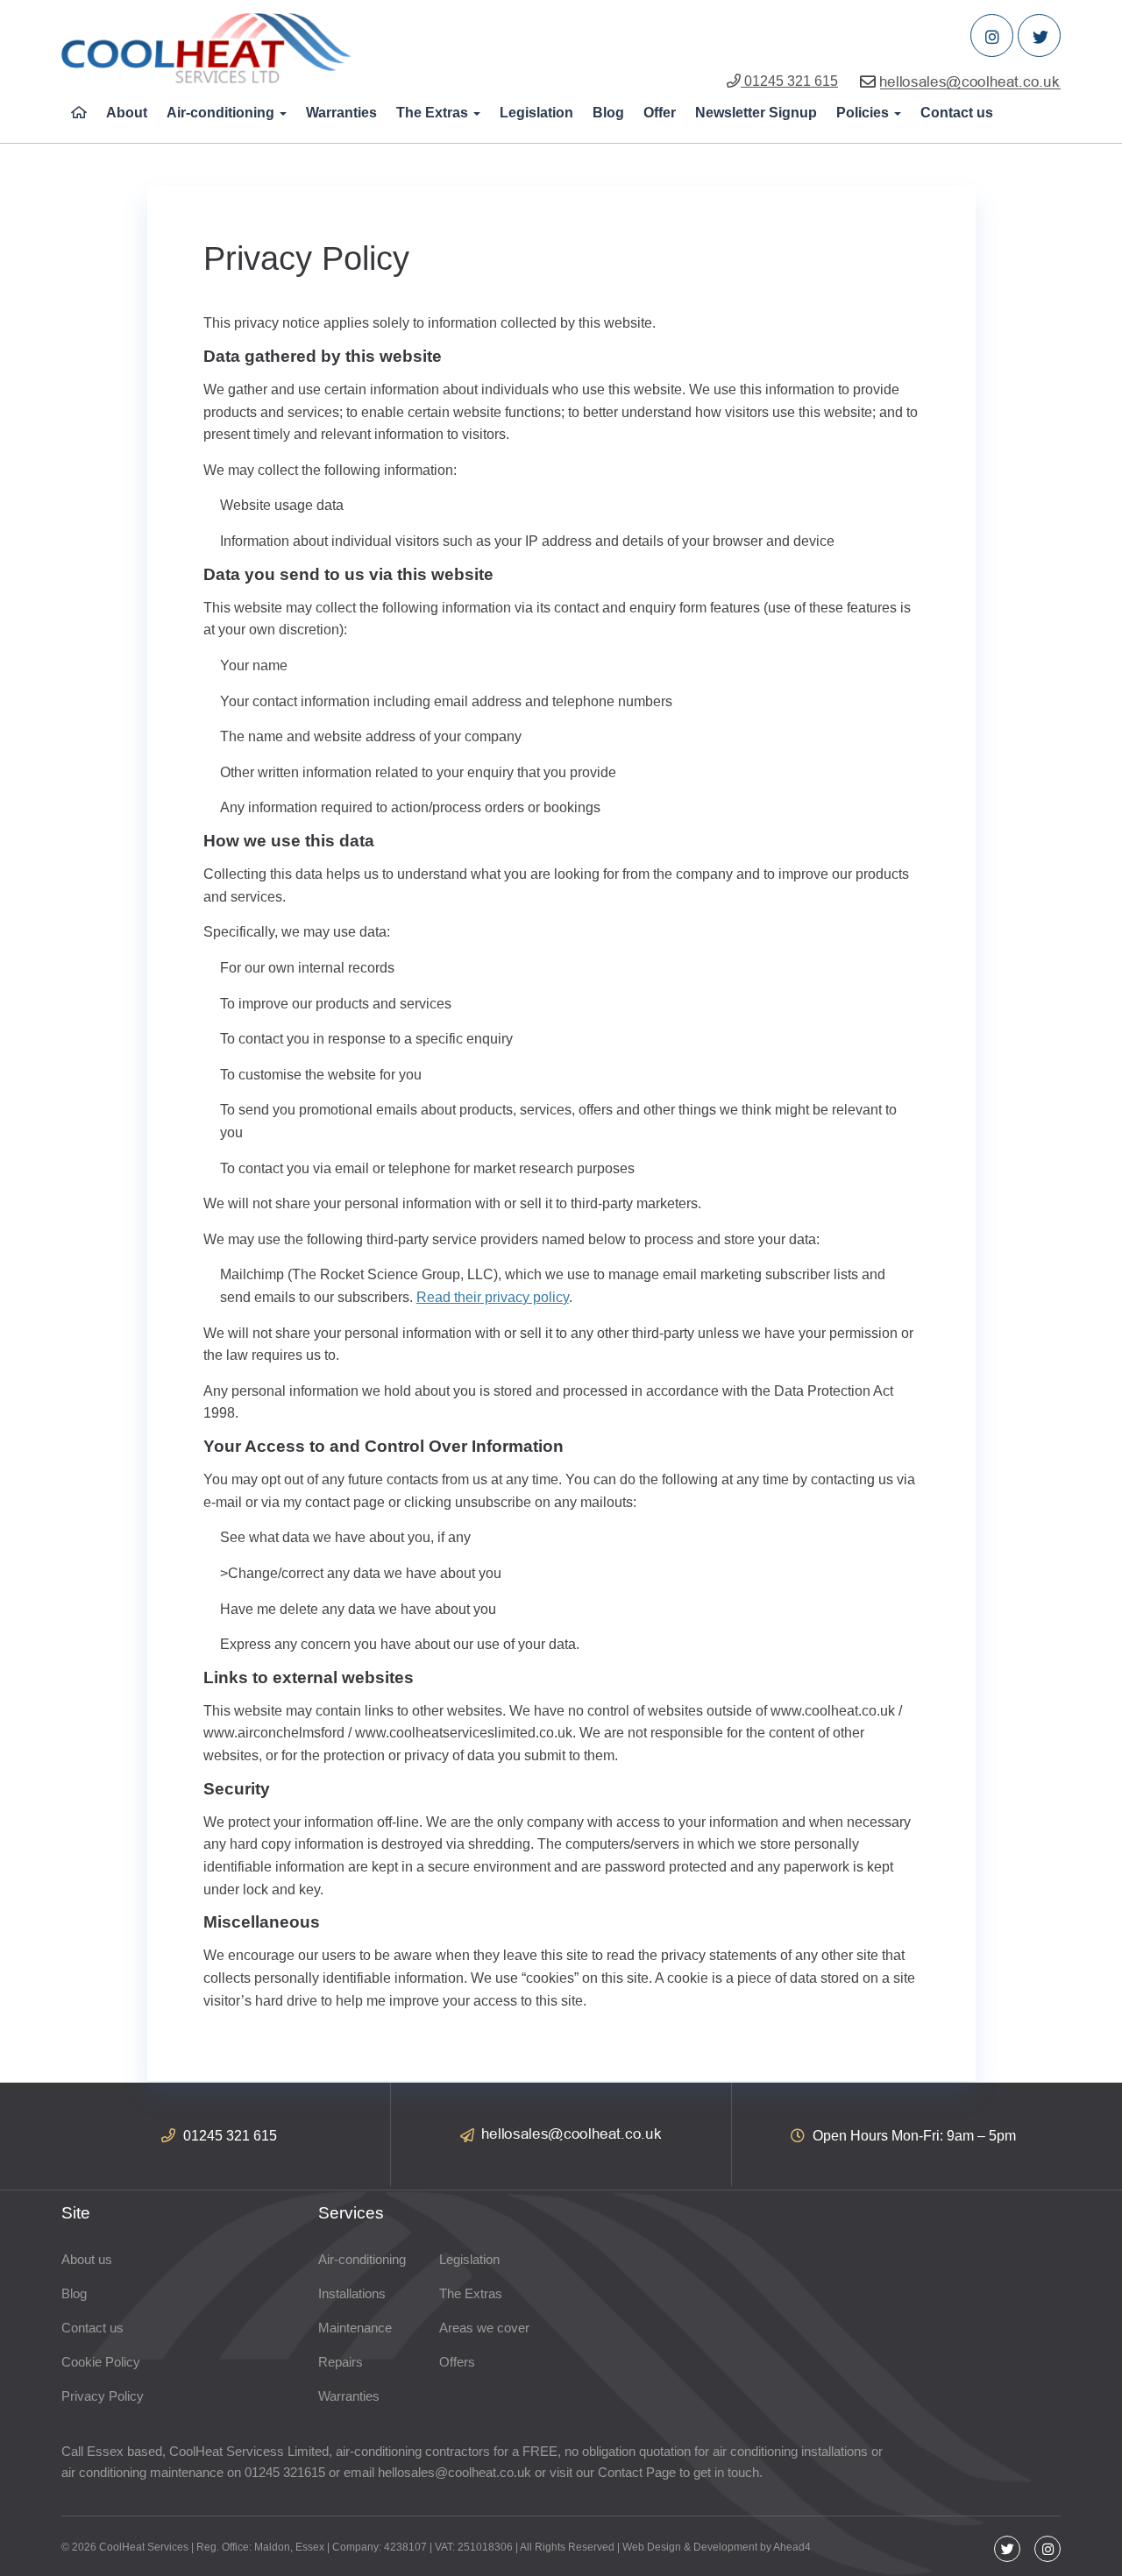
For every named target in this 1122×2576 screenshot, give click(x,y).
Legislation (536, 113)
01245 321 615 (789, 81)
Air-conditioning (222, 113)
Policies (864, 113)
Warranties (341, 113)
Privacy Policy (103, 2396)
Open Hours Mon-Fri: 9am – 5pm (913, 2136)
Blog (608, 113)
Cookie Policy (101, 2362)
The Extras (434, 113)
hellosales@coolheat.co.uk (454, 2472)
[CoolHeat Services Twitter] (1039, 35)
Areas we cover (484, 2328)
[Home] (79, 113)
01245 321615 (285, 2472)
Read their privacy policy (493, 1297)
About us (87, 2259)
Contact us (957, 113)
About (127, 113)
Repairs (341, 2362)
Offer (660, 113)
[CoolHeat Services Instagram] (992, 35)
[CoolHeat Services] (206, 48)
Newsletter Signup (756, 113)
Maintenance (355, 2328)
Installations (352, 2293)
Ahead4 (792, 2547)
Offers (457, 2362)
